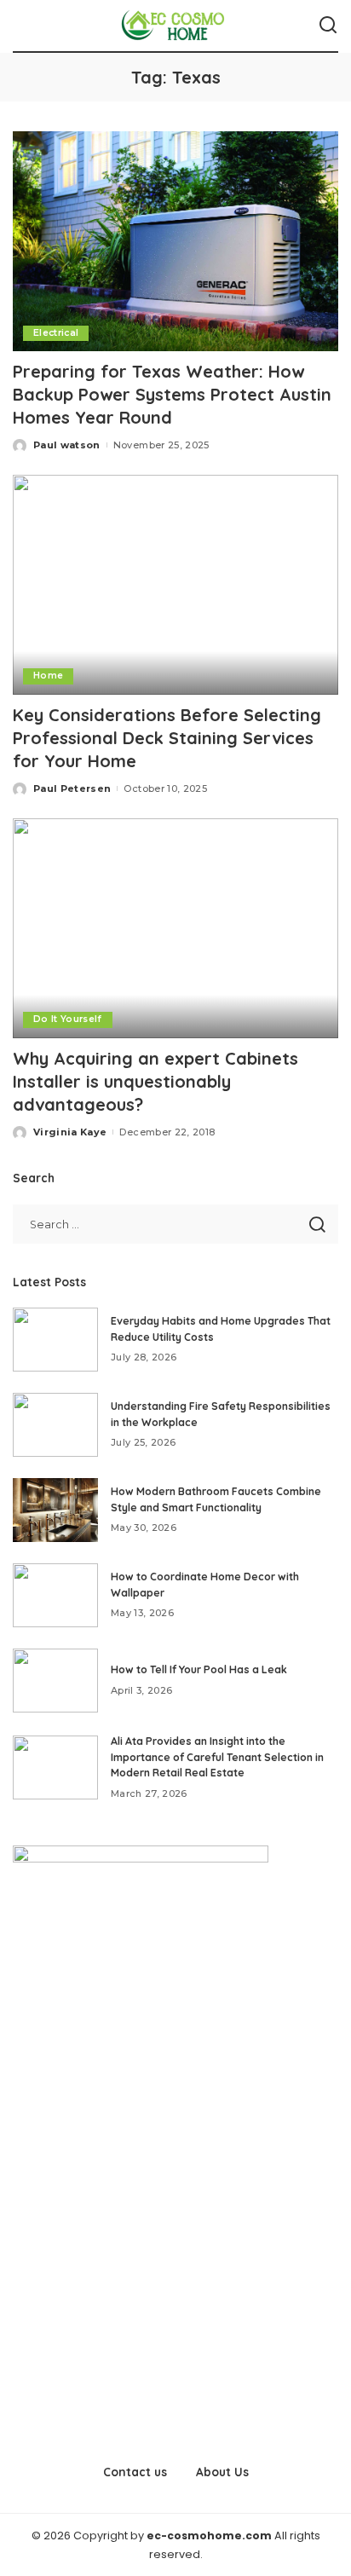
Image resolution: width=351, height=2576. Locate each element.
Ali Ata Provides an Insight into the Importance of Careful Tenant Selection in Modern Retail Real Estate (217, 1757)
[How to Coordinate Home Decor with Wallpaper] (55, 1595)
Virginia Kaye (70, 1132)
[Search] (328, 26)
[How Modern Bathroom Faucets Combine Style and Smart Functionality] (55, 1510)
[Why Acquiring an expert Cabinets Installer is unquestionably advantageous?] (175, 928)
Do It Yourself (68, 1019)
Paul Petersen (72, 788)
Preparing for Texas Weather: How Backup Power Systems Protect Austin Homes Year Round (172, 394)
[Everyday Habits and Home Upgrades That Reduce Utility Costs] (55, 1340)
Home (48, 676)
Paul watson (67, 445)
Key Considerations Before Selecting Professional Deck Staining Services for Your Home (167, 738)
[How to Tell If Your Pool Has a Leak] (55, 1681)
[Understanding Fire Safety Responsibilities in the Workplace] (55, 1425)
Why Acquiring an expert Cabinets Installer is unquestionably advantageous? (155, 1081)
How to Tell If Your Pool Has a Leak (199, 1669)
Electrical (56, 333)
